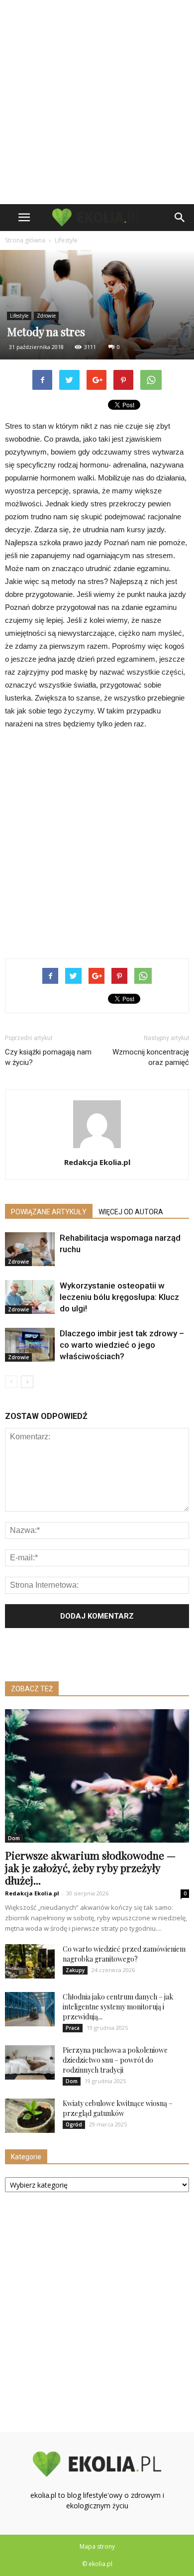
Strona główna (25, 240)
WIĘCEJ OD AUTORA (131, 1212)
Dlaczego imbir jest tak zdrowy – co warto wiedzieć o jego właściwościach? (122, 1345)
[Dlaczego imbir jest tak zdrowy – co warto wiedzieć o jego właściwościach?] (30, 1345)
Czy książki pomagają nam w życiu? (48, 1057)
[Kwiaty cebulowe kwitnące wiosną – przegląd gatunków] (30, 2116)
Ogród (74, 2124)
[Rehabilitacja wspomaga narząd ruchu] (30, 1249)
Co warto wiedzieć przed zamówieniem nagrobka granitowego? (124, 1954)
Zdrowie (46, 316)
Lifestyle (19, 316)
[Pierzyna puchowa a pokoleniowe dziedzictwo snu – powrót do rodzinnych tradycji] (30, 2062)
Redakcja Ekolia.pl (97, 1162)
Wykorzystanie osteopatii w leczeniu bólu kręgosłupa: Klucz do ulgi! (119, 1297)
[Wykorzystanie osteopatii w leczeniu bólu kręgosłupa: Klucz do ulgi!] (30, 1297)
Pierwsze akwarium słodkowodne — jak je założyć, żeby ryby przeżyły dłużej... (90, 1868)
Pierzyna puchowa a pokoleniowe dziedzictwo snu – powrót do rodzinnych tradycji (115, 2060)
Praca (73, 2028)
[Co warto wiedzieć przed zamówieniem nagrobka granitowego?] (30, 1961)
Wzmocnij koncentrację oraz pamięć (151, 1057)
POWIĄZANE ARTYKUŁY (49, 1212)
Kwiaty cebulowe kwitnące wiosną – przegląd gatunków (118, 2108)
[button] (180, 218)
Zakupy (75, 1970)
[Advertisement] (97, 102)
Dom (14, 1838)
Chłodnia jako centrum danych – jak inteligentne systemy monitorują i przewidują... (118, 2007)
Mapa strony (97, 2546)
